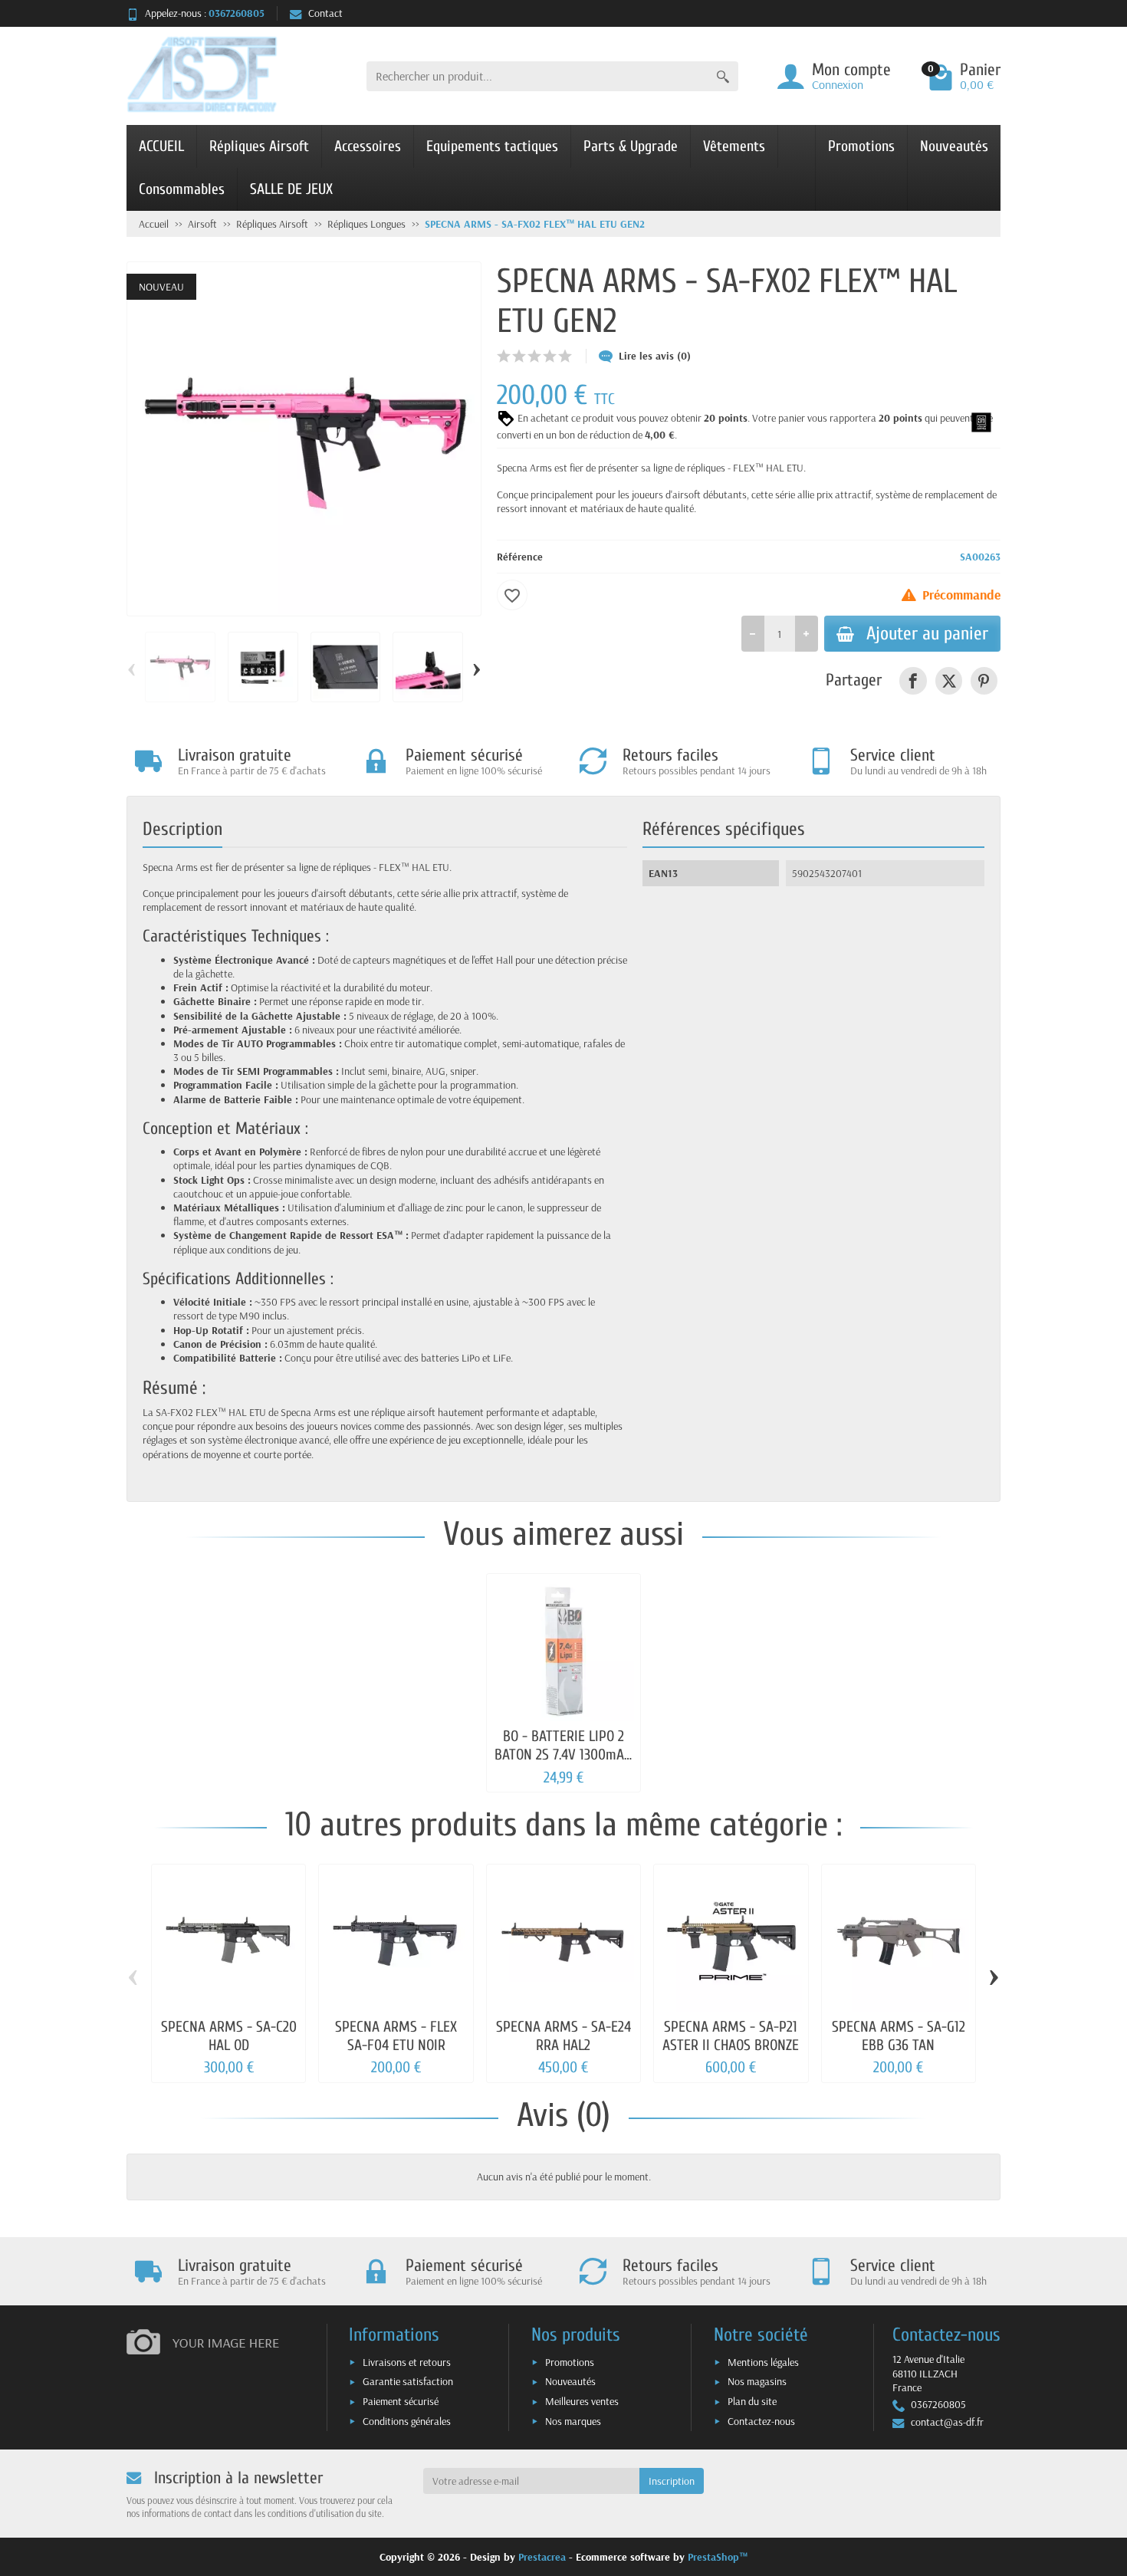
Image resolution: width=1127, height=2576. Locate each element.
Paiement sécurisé (401, 2401)
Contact (325, 13)
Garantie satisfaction (408, 2381)
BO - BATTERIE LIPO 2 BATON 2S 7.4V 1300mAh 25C (563, 1755)
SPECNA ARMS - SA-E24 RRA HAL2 (563, 2036)
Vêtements (734, 146)
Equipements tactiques (492, 146)
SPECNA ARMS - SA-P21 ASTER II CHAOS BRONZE (731, 2036)
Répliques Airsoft (259, 146)
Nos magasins (757, 2381)
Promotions (861, 146)
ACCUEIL (161, 146)
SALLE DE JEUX (291, 189)
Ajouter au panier (927, 633)
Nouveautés (954, 146)
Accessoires (368, 146)
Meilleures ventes (582, 2401)
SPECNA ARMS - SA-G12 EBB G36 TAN (899, 2036)
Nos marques (573, 2421)
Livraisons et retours (407, 2362)
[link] (913, 680)
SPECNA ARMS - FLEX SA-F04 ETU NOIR (396, 2036)
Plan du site (752, 2401)
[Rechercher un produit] (723, 76)
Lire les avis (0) (655, 356)
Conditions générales (407, 2421)
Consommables (182, 189)
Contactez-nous (761, 2421)
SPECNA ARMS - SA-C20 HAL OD (229, 2036)
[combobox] (537, 76)
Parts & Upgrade (631, 146)
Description (182, 829)
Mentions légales (763, 2362)
